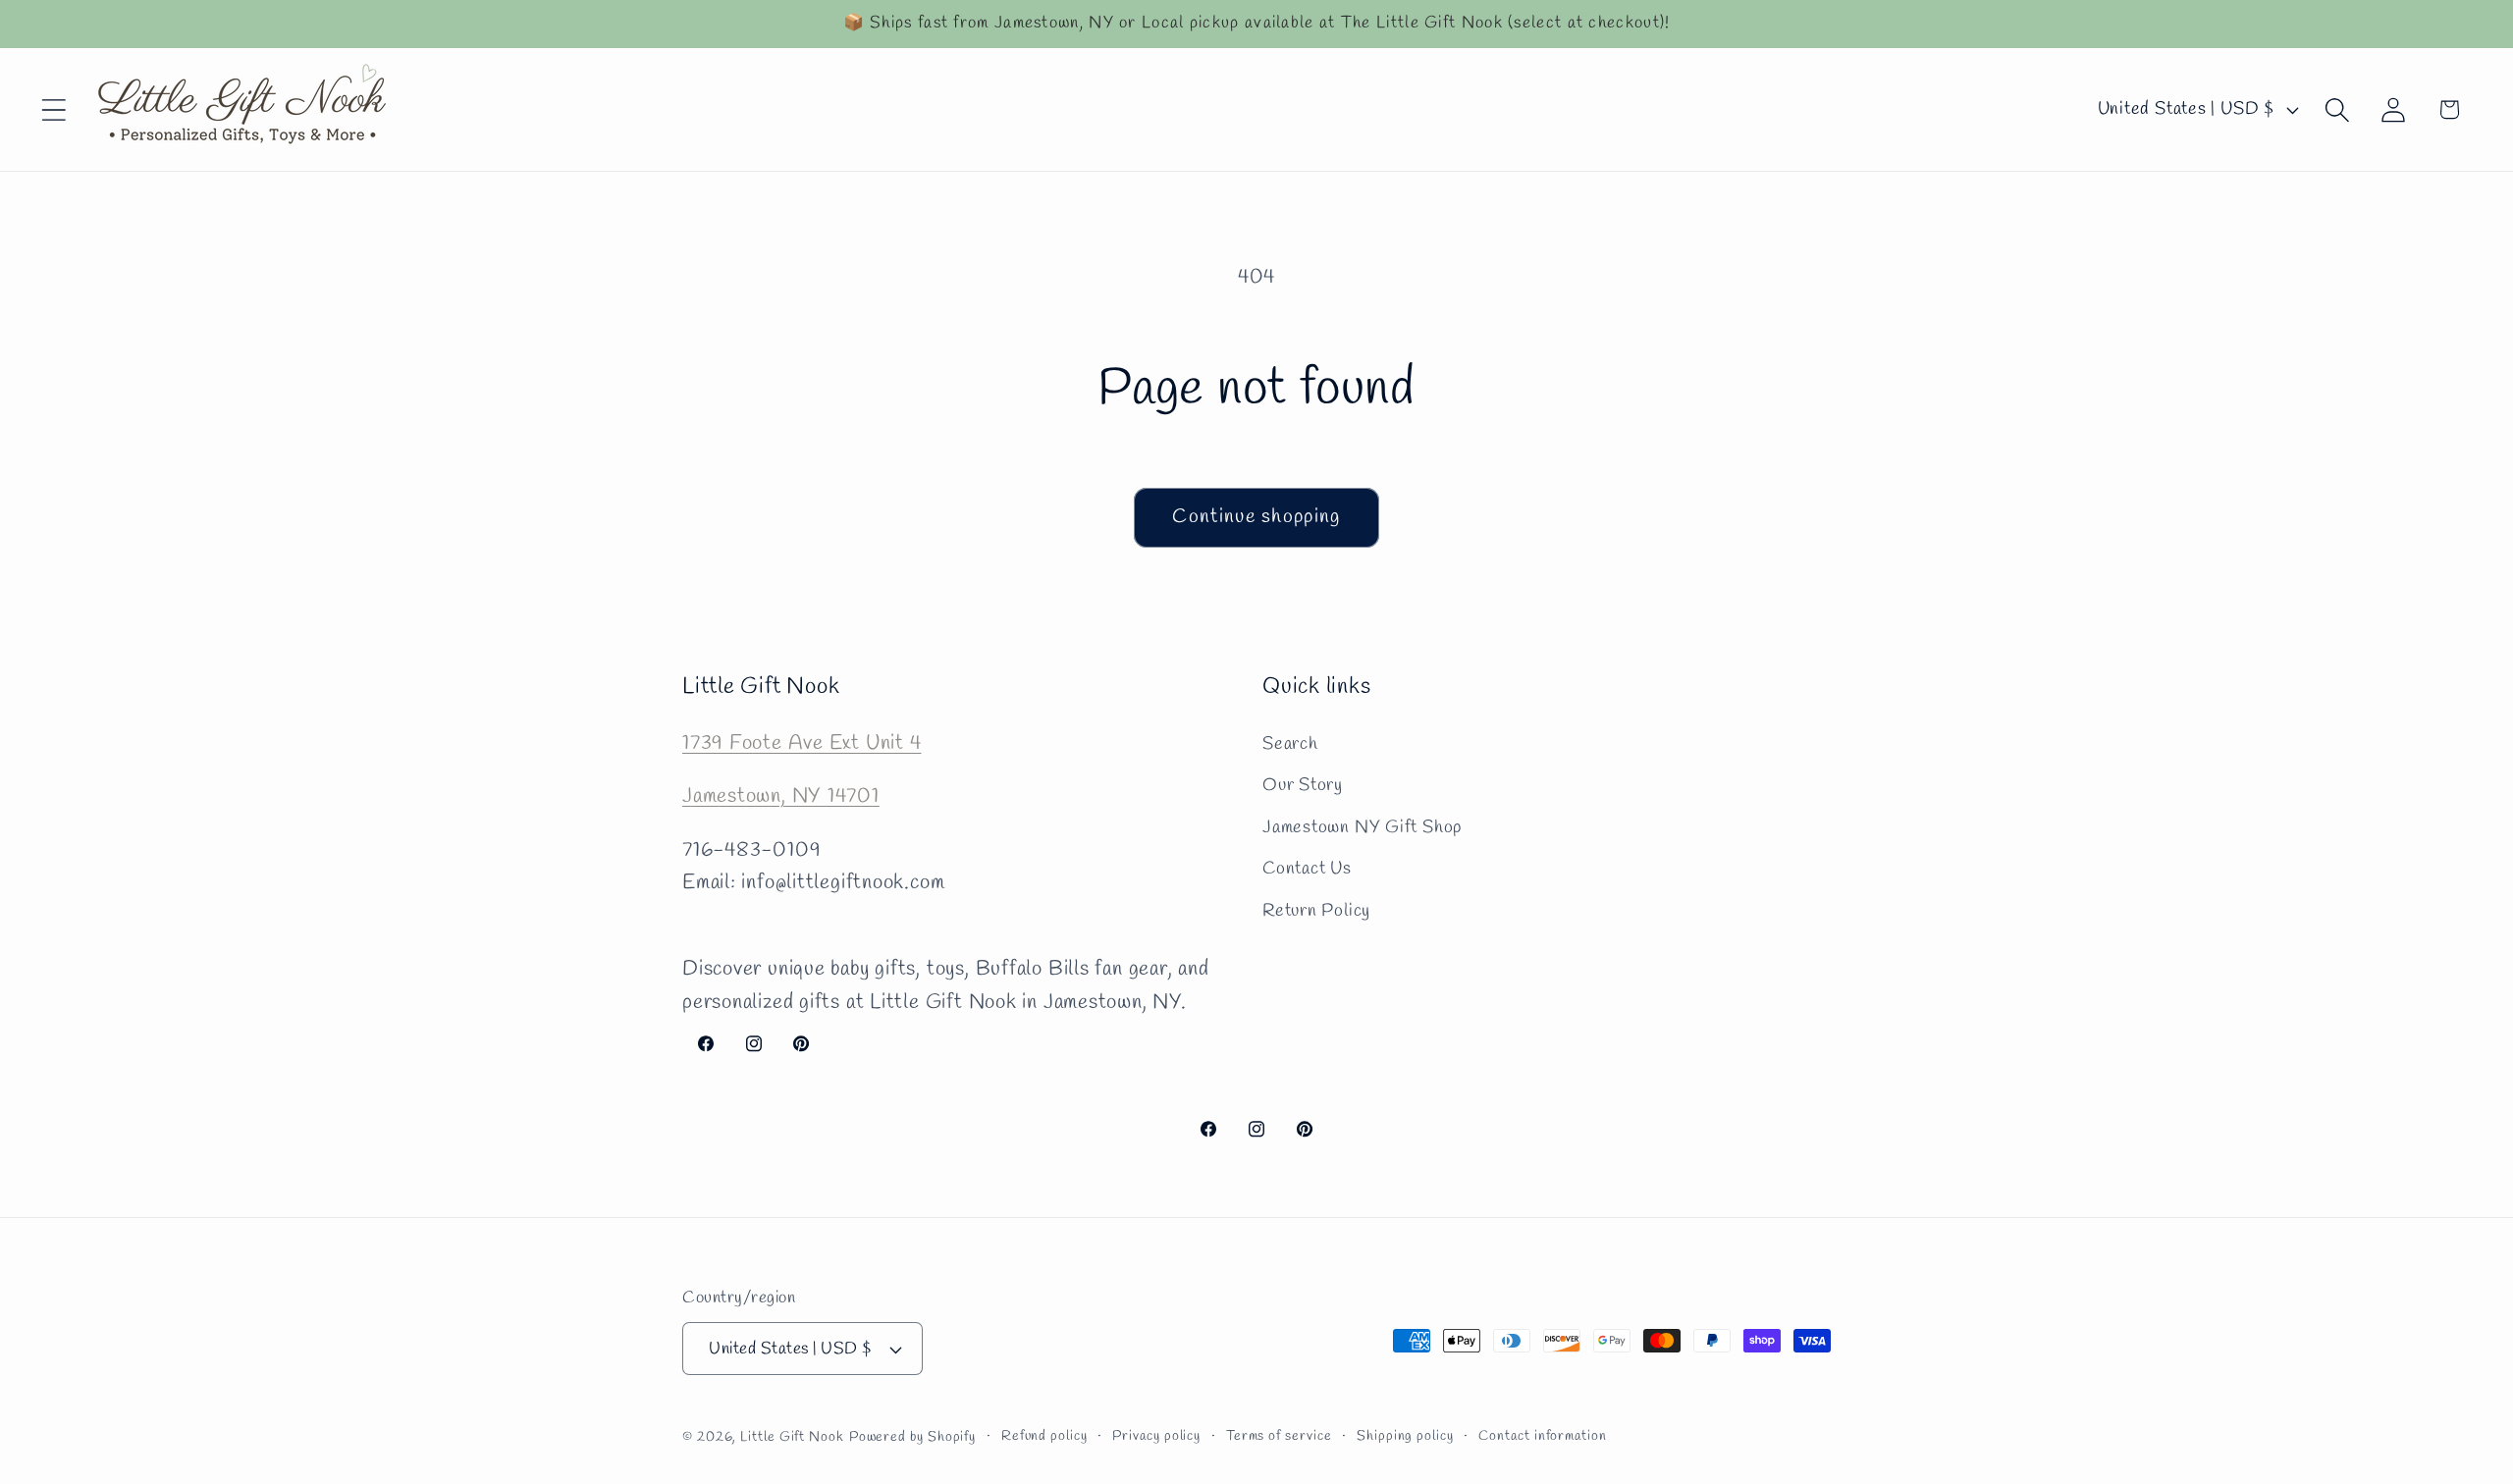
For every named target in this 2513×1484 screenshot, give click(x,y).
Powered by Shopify (912, 1437)
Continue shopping (1256, 517)
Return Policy (1316, 911)
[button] (53, 109)
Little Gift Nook (792, 1437)
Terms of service (1279, 1436)
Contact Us (1307, 869)
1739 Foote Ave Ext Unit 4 (802, 743)
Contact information (1542, 1436)
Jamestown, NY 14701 (781, 796)
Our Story (1303, 785)
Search (1290, 744)
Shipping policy (1405, 1436)
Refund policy (1044, 1436)
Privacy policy (1156, 1436)
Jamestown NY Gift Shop (1362, 827)
